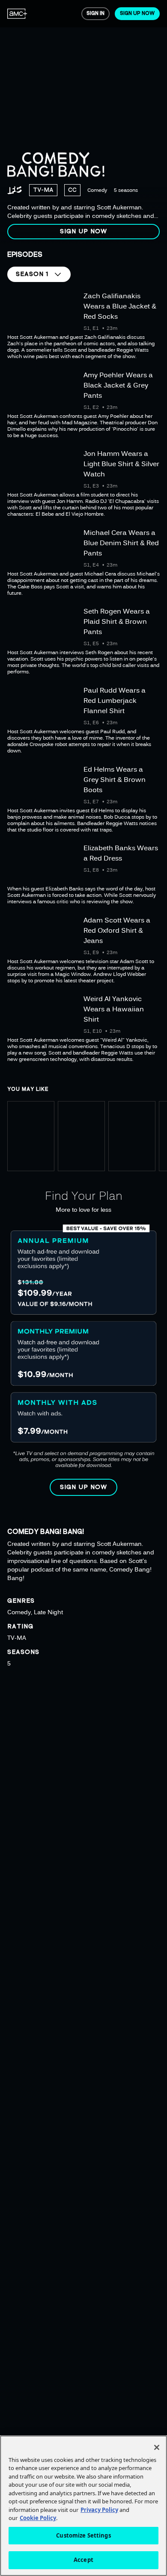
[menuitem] (17, 14)
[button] (83, 232)
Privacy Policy (99, 2510)
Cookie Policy (38, 2518)
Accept (83, 2560)
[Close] (157, 2447)
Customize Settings (83, 2535)
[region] (83, 123)
